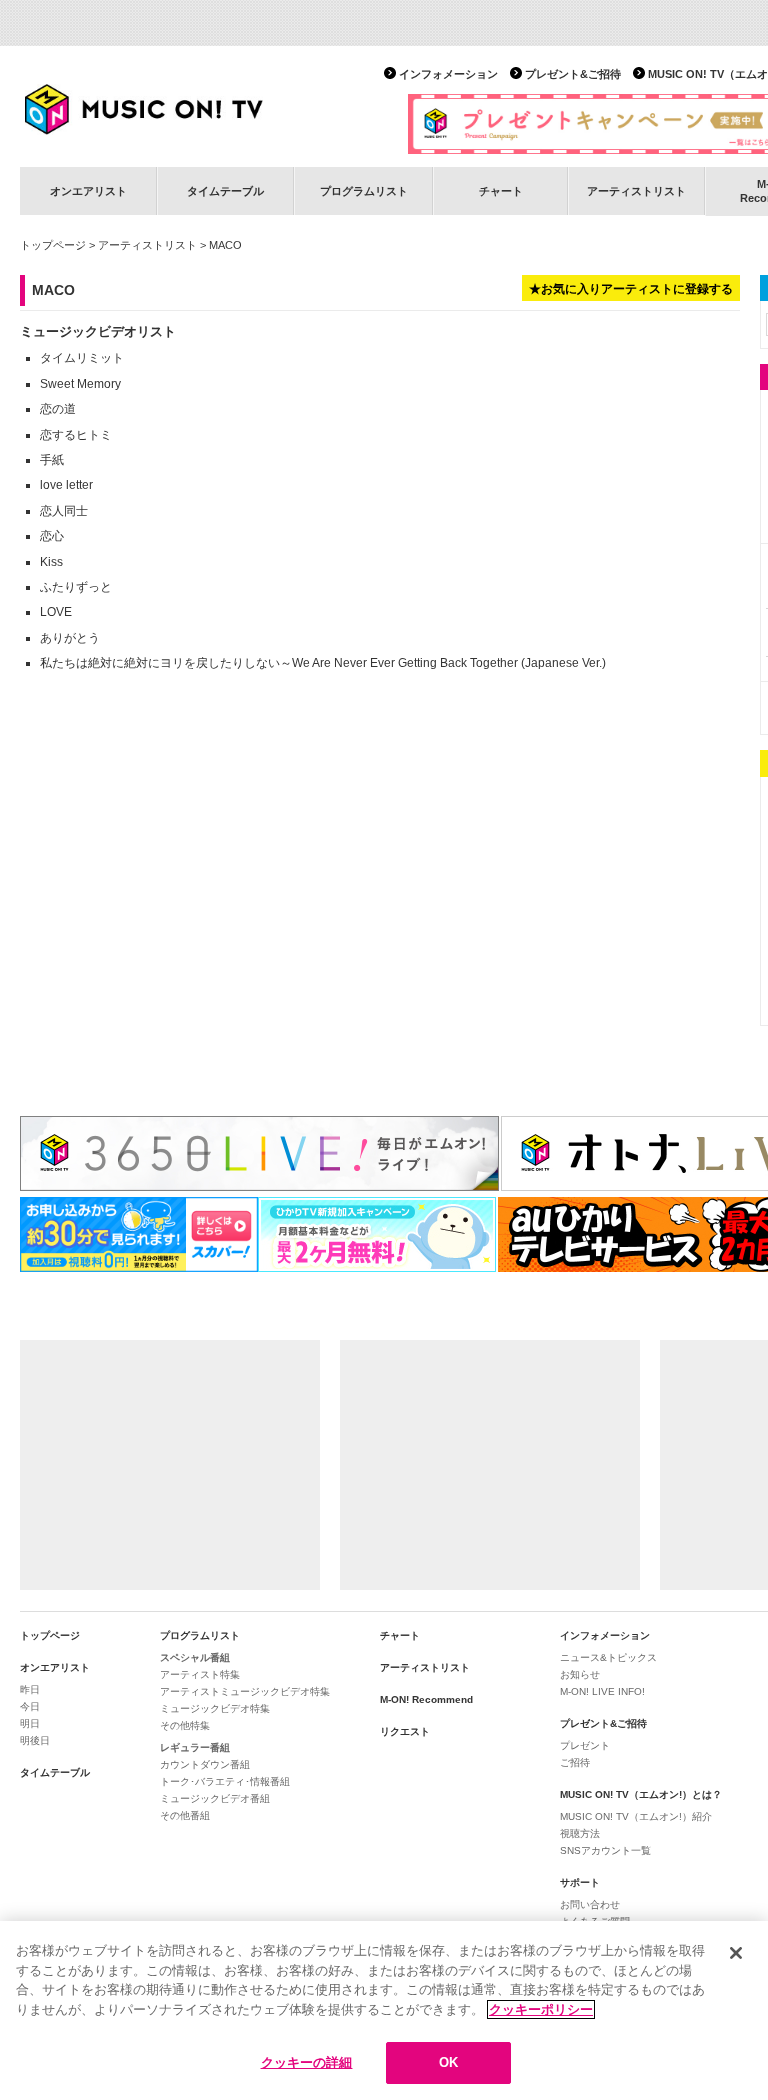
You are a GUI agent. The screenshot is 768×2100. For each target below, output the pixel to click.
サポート (580, 1882)
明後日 (35, 1740)
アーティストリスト (636, 191)
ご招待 (575, 1762)
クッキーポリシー (541, 2009)
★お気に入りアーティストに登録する (631, 289)
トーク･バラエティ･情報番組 (225, 1781)
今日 (30, 1706)
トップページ (53, 245)
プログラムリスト (364, 191)
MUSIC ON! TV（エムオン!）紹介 (636, 1816)
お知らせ (580, 1674)
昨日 (30, 1689)
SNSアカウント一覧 (605, 1850)
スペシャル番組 (195, 1657)
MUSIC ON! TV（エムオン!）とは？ (641, 1794)
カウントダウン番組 (205, 1764)
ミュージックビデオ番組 (215, 1798)
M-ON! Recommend (426, 1699)
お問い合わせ (590, 1904)
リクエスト (405, 1731)
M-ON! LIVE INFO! (602, 1691)
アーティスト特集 (200, 1674)
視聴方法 (580, 1833)
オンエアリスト (88, 191)
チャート (501, 191)
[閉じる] (736, 1953)
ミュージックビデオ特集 (215, 1708)
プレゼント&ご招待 (573, 74)
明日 (30, 1723)
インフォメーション (448, 74)
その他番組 (185, 1815)
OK (448, 2062)
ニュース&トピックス (608, 1657)
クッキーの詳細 (307, 2062)
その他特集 (185, 1725)
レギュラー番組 (195, 1747)
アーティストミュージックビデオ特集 (245, 1691)
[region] (384, 2010)
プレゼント (585, 1745)
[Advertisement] (170, 1465)
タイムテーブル (225, 191)
